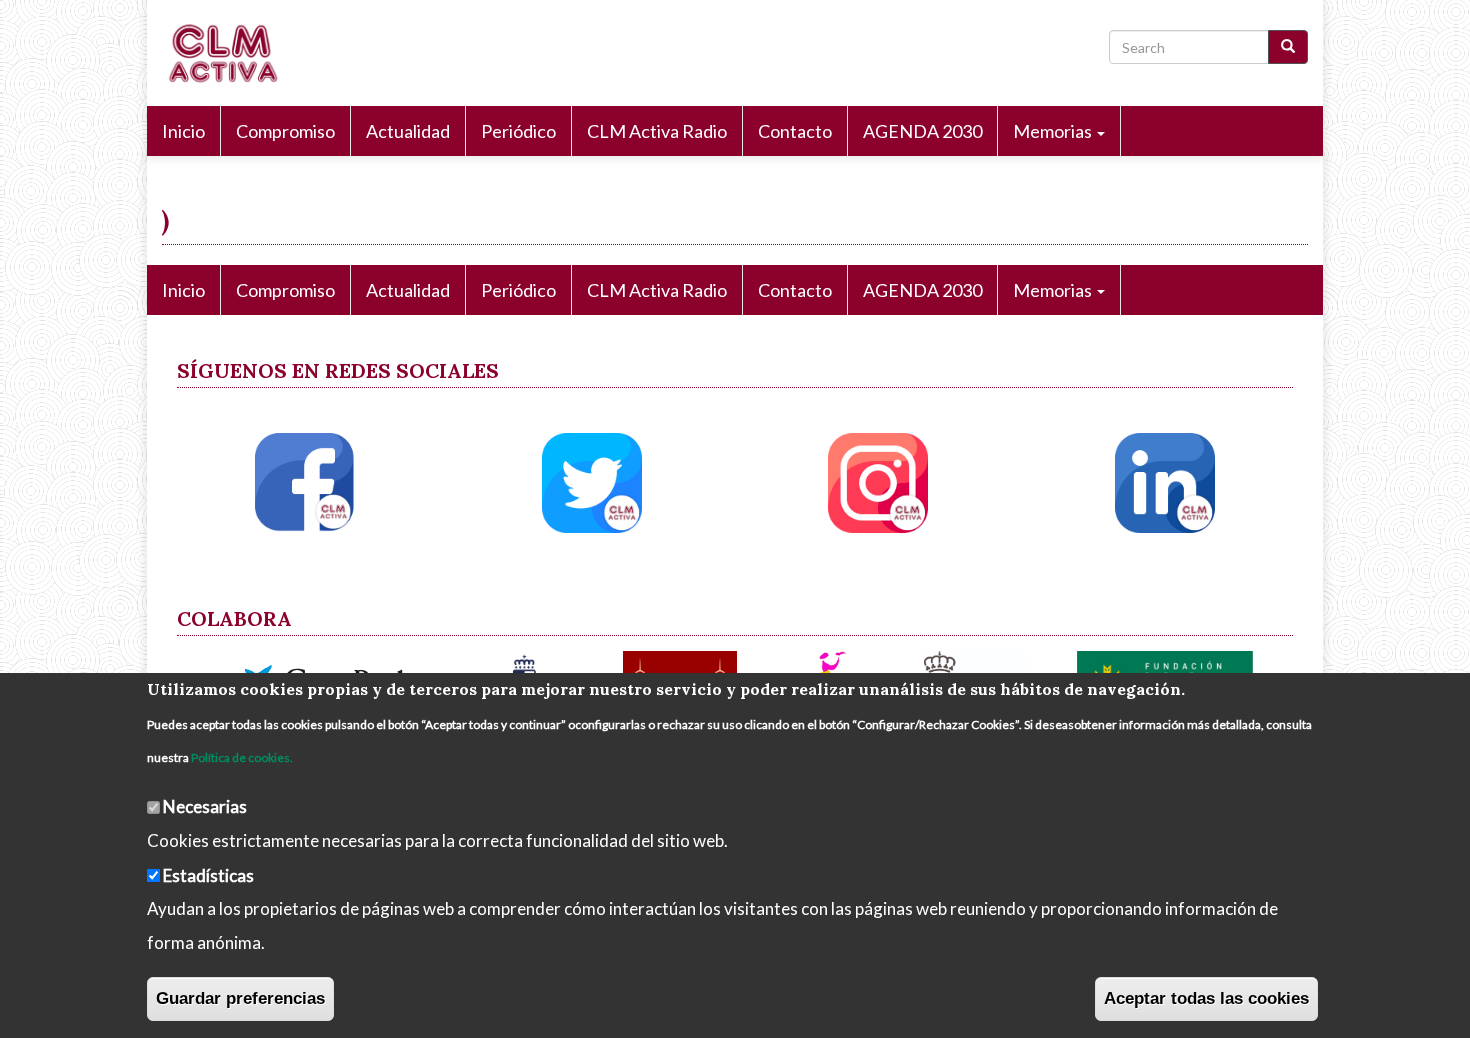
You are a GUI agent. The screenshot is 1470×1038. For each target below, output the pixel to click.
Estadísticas (208, 874)
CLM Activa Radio (657, 131)
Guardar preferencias (240, 998)
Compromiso (285, 131)
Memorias (1054, 131)
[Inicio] (229, 53)
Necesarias (205, 806)
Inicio (183, 131)
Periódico (518, 131)
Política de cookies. (242, 757)
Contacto (795, 131)
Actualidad (408, 131)
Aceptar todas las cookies (1206, 998)
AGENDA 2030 (922, 131)
